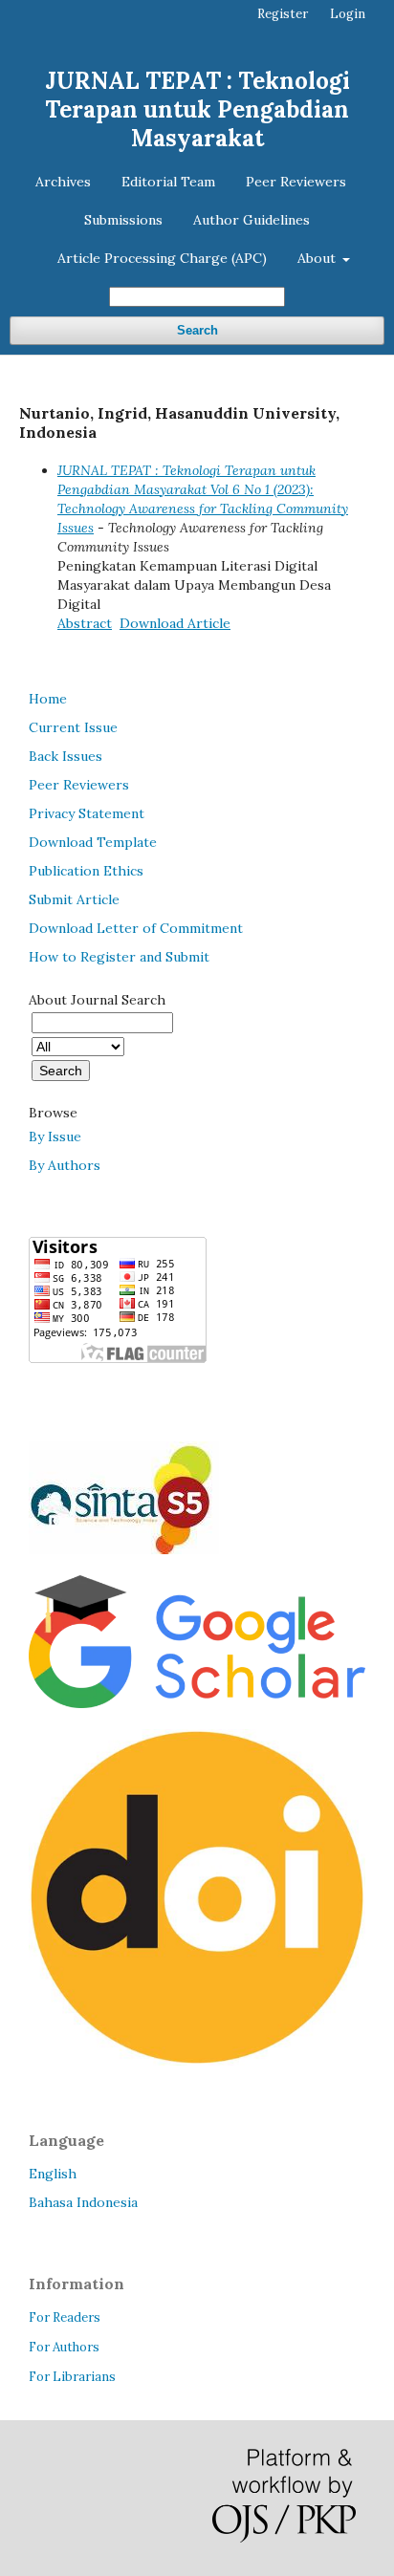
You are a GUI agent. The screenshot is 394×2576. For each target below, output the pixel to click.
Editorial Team (168, 182)
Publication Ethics (86, 871)
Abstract (85, 623)
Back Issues (66, 756)
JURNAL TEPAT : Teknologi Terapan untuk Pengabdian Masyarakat (197, 109)
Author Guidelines (252, 220)
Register (283, 14)
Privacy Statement (87, 813)
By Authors (65, 1165)
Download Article (175, 623)
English (53, 2174)
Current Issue (73, 727)
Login (348, 14)
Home (48, 699)
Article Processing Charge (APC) (162, 258)
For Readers (65, 2317)
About (318, 258)
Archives (63, 182)
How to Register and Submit (119, 957)
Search (197, 330)
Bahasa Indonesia (83, 2202)
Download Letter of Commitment (136, 928)
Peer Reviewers (296, 182)
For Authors (64, 2347)
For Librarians (72, 2377)
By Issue (55, 1136)
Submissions (123, 220)
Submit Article (74, 899)
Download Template (93, 842)
